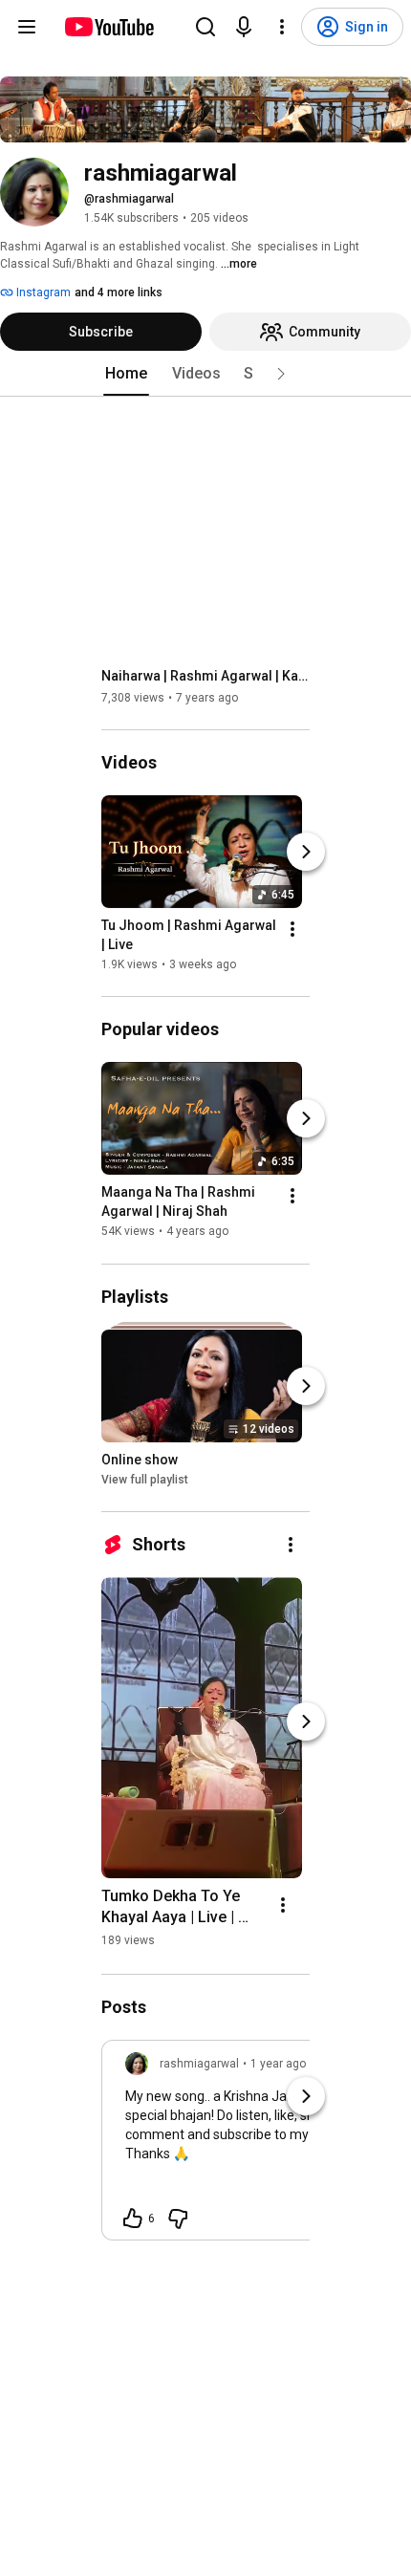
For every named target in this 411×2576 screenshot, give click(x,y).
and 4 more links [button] (119, 292)
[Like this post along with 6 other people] (133, 2219)
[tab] (126, 374)
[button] (281, 374)
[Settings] (282, 27)
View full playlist (145, 1480)
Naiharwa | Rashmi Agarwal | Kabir (206, 676)
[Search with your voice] (244, 27)
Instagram (42, 292)
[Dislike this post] (178, 2219)
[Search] (205, 27)
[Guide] (27, 27)
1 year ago (278, 2064)
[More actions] (292, 929)
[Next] (306, 852)
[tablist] (205, 374)
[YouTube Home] (108, 27)
